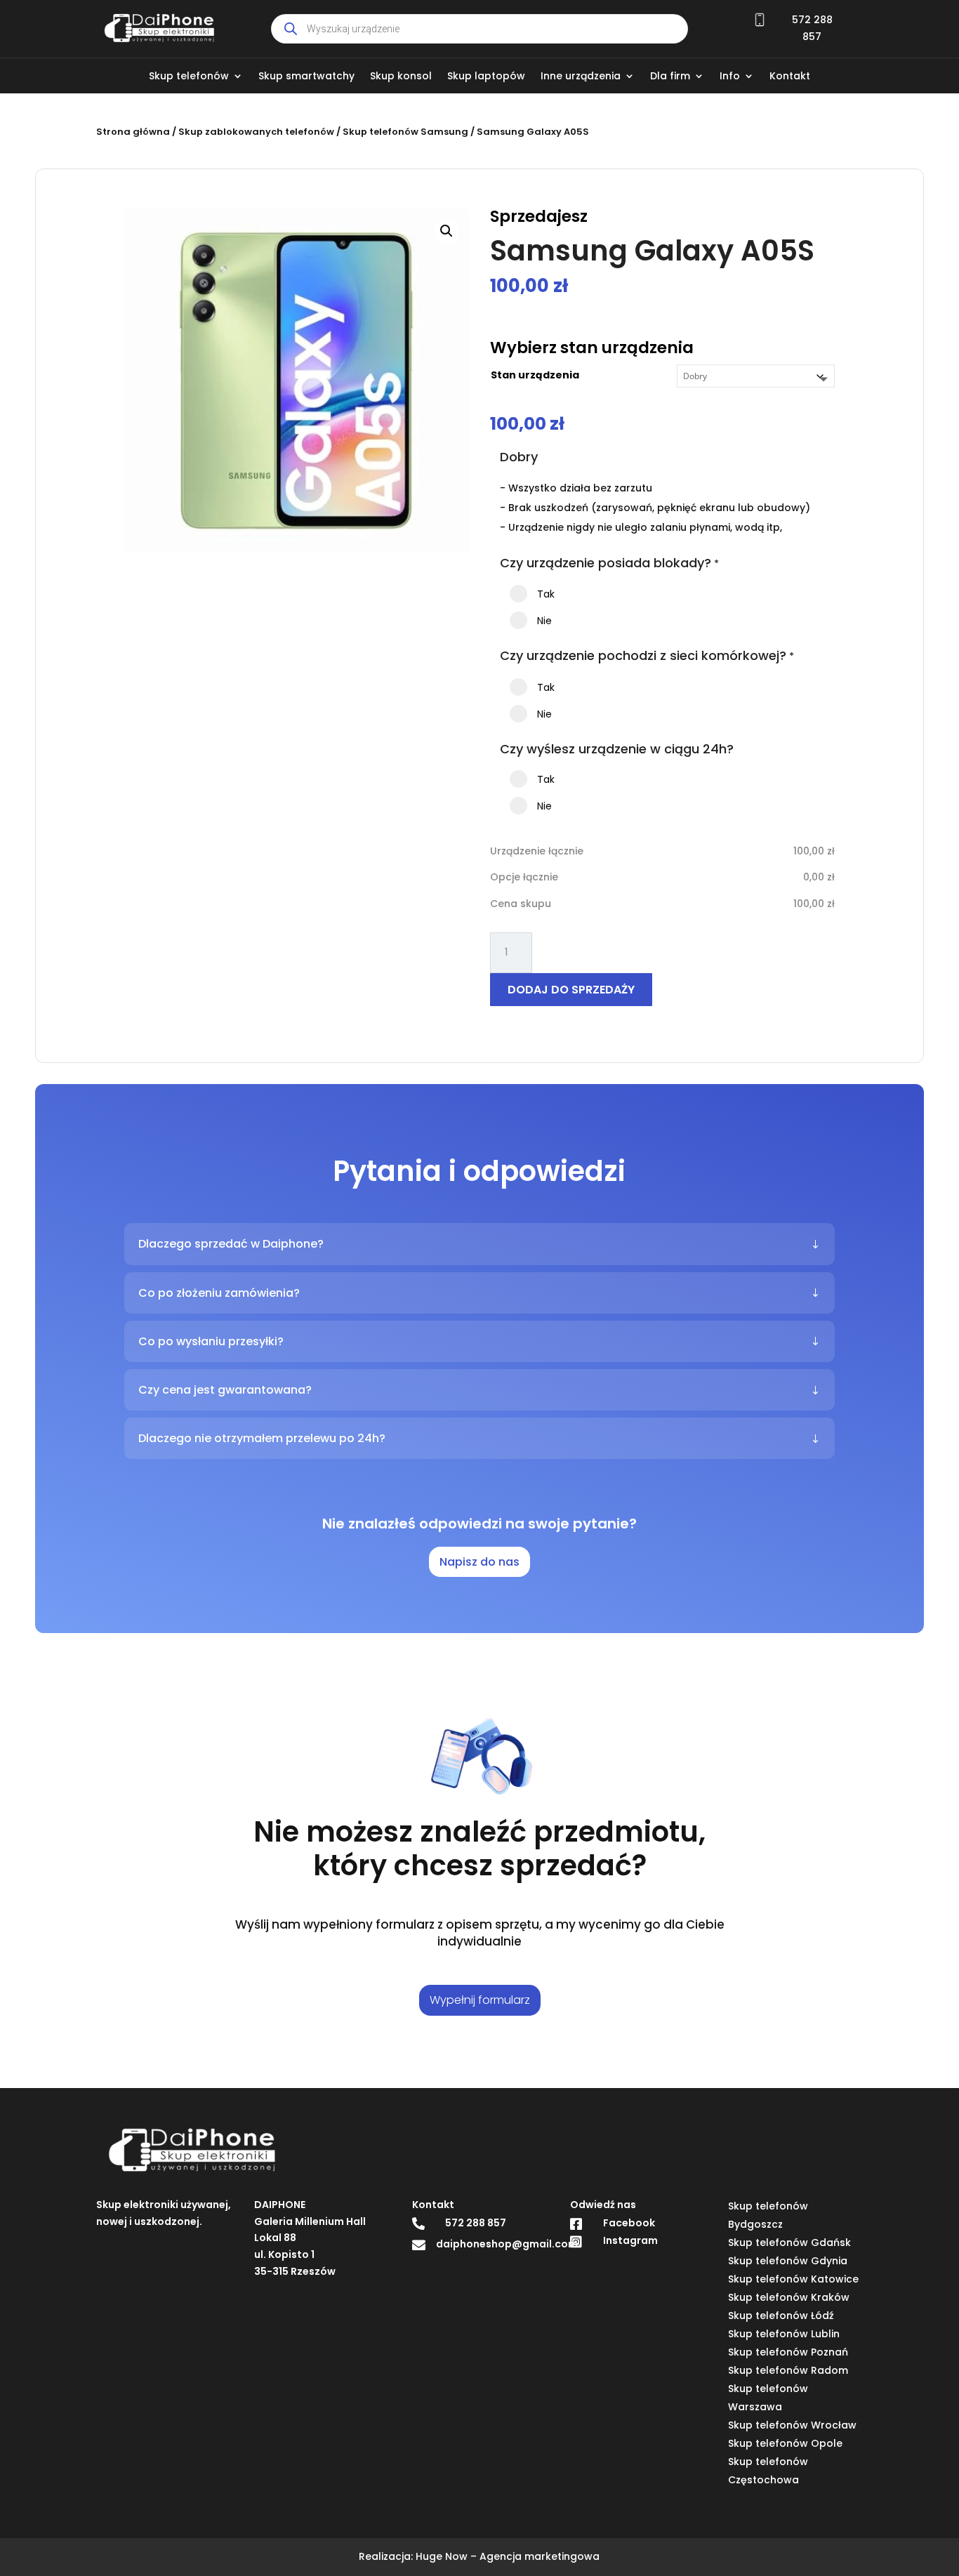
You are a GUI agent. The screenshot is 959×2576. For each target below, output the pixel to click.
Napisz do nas (479, 1562)
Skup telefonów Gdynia (788, 2261)
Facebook (629, 2223)
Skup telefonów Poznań (788, 2352)
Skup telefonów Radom (788, 2370)
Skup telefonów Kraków (789, 2297)
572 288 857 (476, 2223)
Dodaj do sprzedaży (571, 990)
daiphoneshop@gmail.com (507, 2244)
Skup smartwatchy (306, 77)
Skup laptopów (486, 77)
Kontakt (790, 77)
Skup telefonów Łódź (781, 2316)
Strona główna (133, 132)
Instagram (630, 2240)
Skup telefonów (189, 77)
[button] (447, 231)
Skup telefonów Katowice (793, 2279)
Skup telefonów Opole (785, 2443)
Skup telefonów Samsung (405, 132)
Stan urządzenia (535, 375)
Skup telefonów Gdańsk (789, 2243)
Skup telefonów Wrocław (792, 2425)
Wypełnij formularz (480, 2000)
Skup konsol (401, 77)
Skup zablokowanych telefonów (256, 132)
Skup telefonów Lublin (784, 2334)
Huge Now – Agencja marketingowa (508, 2556)
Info (730, 77)
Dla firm (670, 77)
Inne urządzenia (581, 77)
